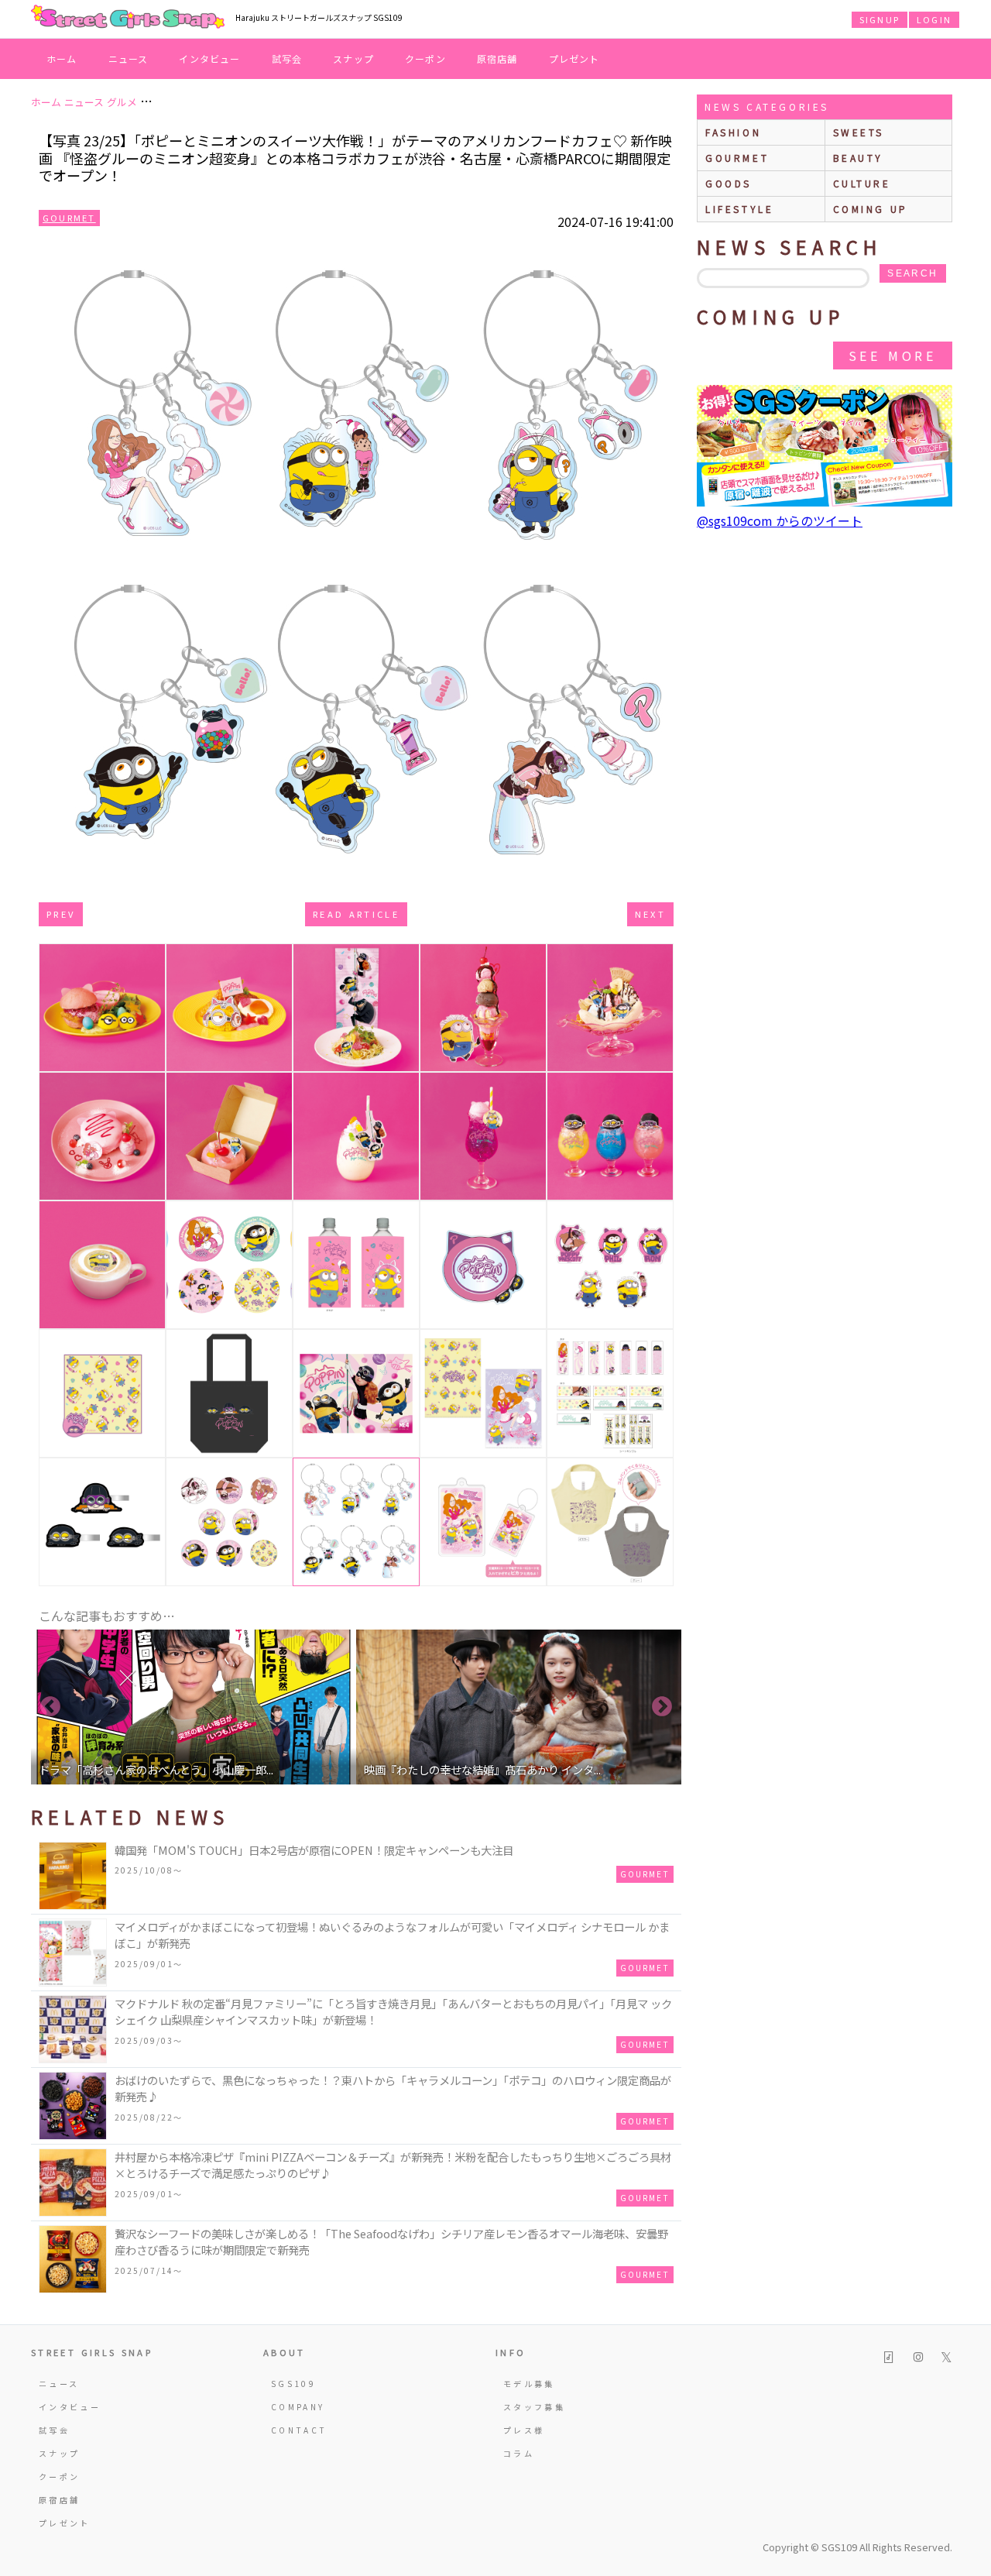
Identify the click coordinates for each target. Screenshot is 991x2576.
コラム (519, 2453)
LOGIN (934, 19)
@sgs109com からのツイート (780, 520)
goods (729, 183)
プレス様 (524, 2430)
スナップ (353, 58)
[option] (194, 1707)
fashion (733, 132)
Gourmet (69, 218)
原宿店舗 (497, 58)
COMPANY (298, 2407)
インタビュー (209, 58)
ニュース (129, 58)
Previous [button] (50, 1707)
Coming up (871, 209)
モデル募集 (529, 2384)
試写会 (287, 58)
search (912, 273)
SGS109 (293, 2384)
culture (862, 183)
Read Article (356, 914)
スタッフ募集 (534, 2407)
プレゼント (574, 58)
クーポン (425, 58)
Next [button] (662, 1707)
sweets (859, 132)
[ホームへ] (128, 18)
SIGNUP (880, 19)
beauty (859, 158)
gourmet (737, 158)
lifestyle (739, 209)
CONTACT (299, 2430)
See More (893, 355)
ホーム (62, 58)
